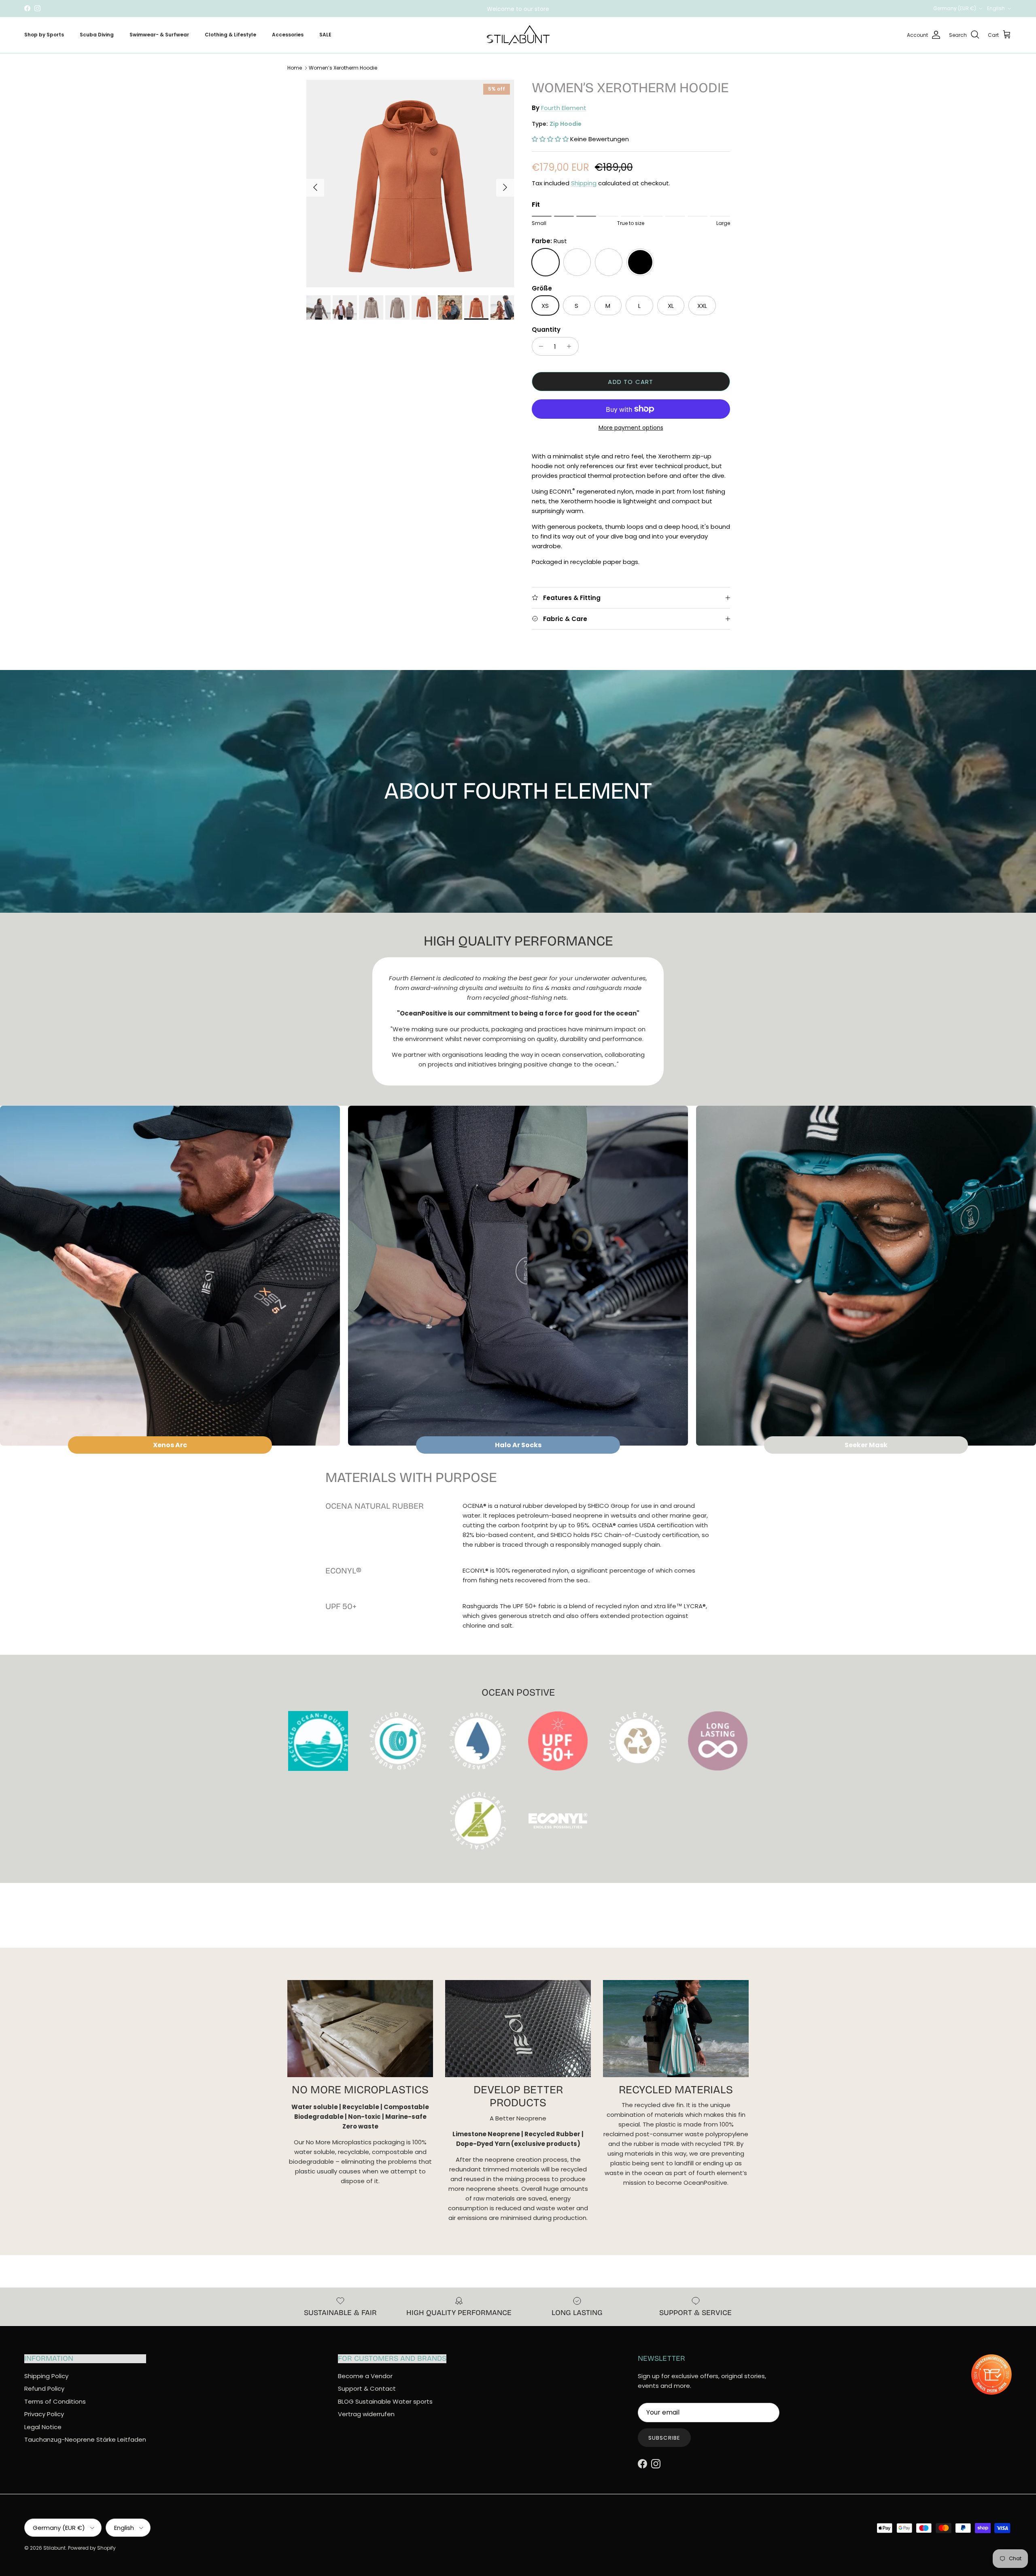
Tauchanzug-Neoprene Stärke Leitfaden (85, 2439)
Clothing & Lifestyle (230, 35)
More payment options (631, 428)
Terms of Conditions (55, 2401)
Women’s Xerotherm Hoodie (343, 68)
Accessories (288, 35)
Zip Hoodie (566, 124)
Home (295, 68)
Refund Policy (44, 2388)
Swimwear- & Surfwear (159, 35)
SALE (325, 35)
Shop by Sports (44, 35)
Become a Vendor (365, 2376)
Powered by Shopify (92, 2548)
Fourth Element (564, 108)
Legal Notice (43, 2427)
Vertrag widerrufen (366, 2414)
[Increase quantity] (571, 346)
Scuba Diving (97, 35)
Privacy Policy (44, 2414)
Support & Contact (367, 2388)
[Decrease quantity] (539, 346)
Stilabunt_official (548, 8)
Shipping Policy (46, 2376)
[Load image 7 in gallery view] (410, 183)
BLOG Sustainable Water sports (385, 2401)
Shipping (584, 183)
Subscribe (664, 2438)
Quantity (546, 330)
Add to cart (631, 382)
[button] (550, 139)
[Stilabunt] (518, 35)
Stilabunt (54, 2548)
